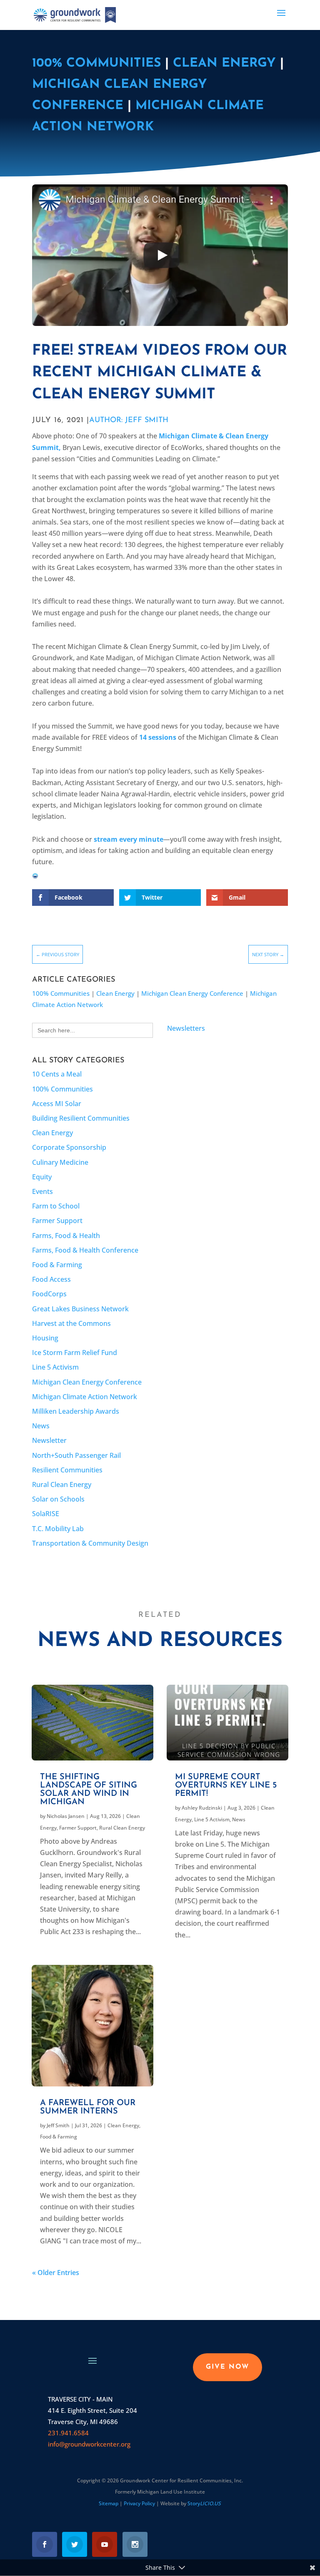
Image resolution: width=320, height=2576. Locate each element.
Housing (45, 1338)
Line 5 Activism (55, 1367)
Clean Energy (224, 63)
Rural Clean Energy (62, 1484)
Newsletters (186, 1028)
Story (204, 2503)
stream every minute (129, 839)
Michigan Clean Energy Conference (192, 993)
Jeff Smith (58, 2125)
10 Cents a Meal (57, 1074)
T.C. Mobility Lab (58, 1529)
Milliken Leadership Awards (76, 1411)
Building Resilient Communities (81, 1118)
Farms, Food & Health (66, 1236)
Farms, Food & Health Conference (85, 1250)
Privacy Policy (139, 2503)
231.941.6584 (68, 2433)
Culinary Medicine (60, 1162)
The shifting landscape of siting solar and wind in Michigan (89, 1790)
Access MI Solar (57, 1104)
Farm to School (56, 1206)
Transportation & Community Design (90, 1543)
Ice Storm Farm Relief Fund (75, 1353)
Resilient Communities (67, 1470)
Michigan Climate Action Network (85, 1397)
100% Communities (96, 63)
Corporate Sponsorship (69, 1147)
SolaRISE (46, 1514)
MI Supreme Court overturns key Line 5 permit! (226, 1785)
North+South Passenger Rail (76, 1455)
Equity (42, 1177)
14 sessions (159, 737)
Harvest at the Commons (71, 1323)
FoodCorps (49, 1294)
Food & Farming (57, 1265)
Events (42, 1191)
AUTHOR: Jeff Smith (129, 420)
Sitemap (109, 2503)
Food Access (51, 1279)
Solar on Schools (58, 1499)
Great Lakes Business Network (80, 1309)
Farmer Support (57, 1221)
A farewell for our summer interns (88, 2107)
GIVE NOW (227, 2367)
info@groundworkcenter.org (89, 2444)
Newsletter (49, 1440)
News (41, 1426)
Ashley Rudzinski (202, 1808)
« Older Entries (56, 2273)
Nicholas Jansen (66, 1816)
